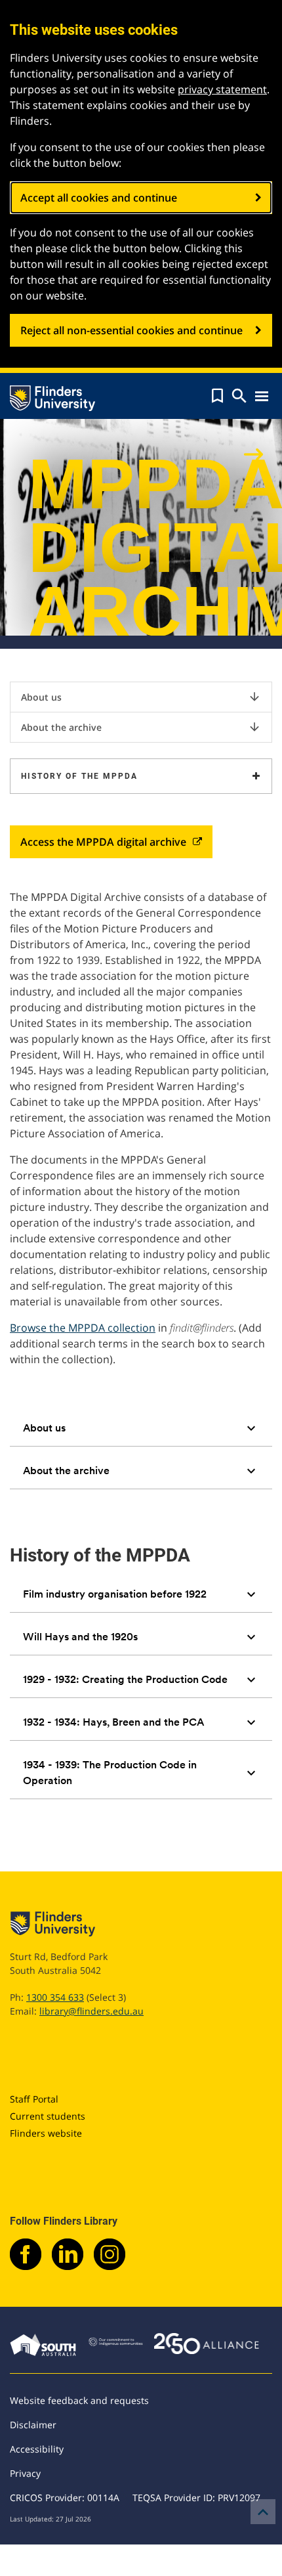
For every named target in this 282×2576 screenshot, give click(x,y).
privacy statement (222, 89)
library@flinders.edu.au (91, 2011)
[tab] (141, 1428)
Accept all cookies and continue (99, 198)
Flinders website (46, 2133)
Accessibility (37, 2449)
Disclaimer (33, 2425)
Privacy (25, 2473)
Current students (48, 2116)
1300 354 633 (55, 1997)
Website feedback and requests (79, 2400)
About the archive (141, 727)
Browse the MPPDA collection (83, 1328)
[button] (217, 396)
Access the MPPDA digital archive (103, 842)
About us (141, 697)
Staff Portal (34, 2099)
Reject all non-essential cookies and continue (131, 330)
